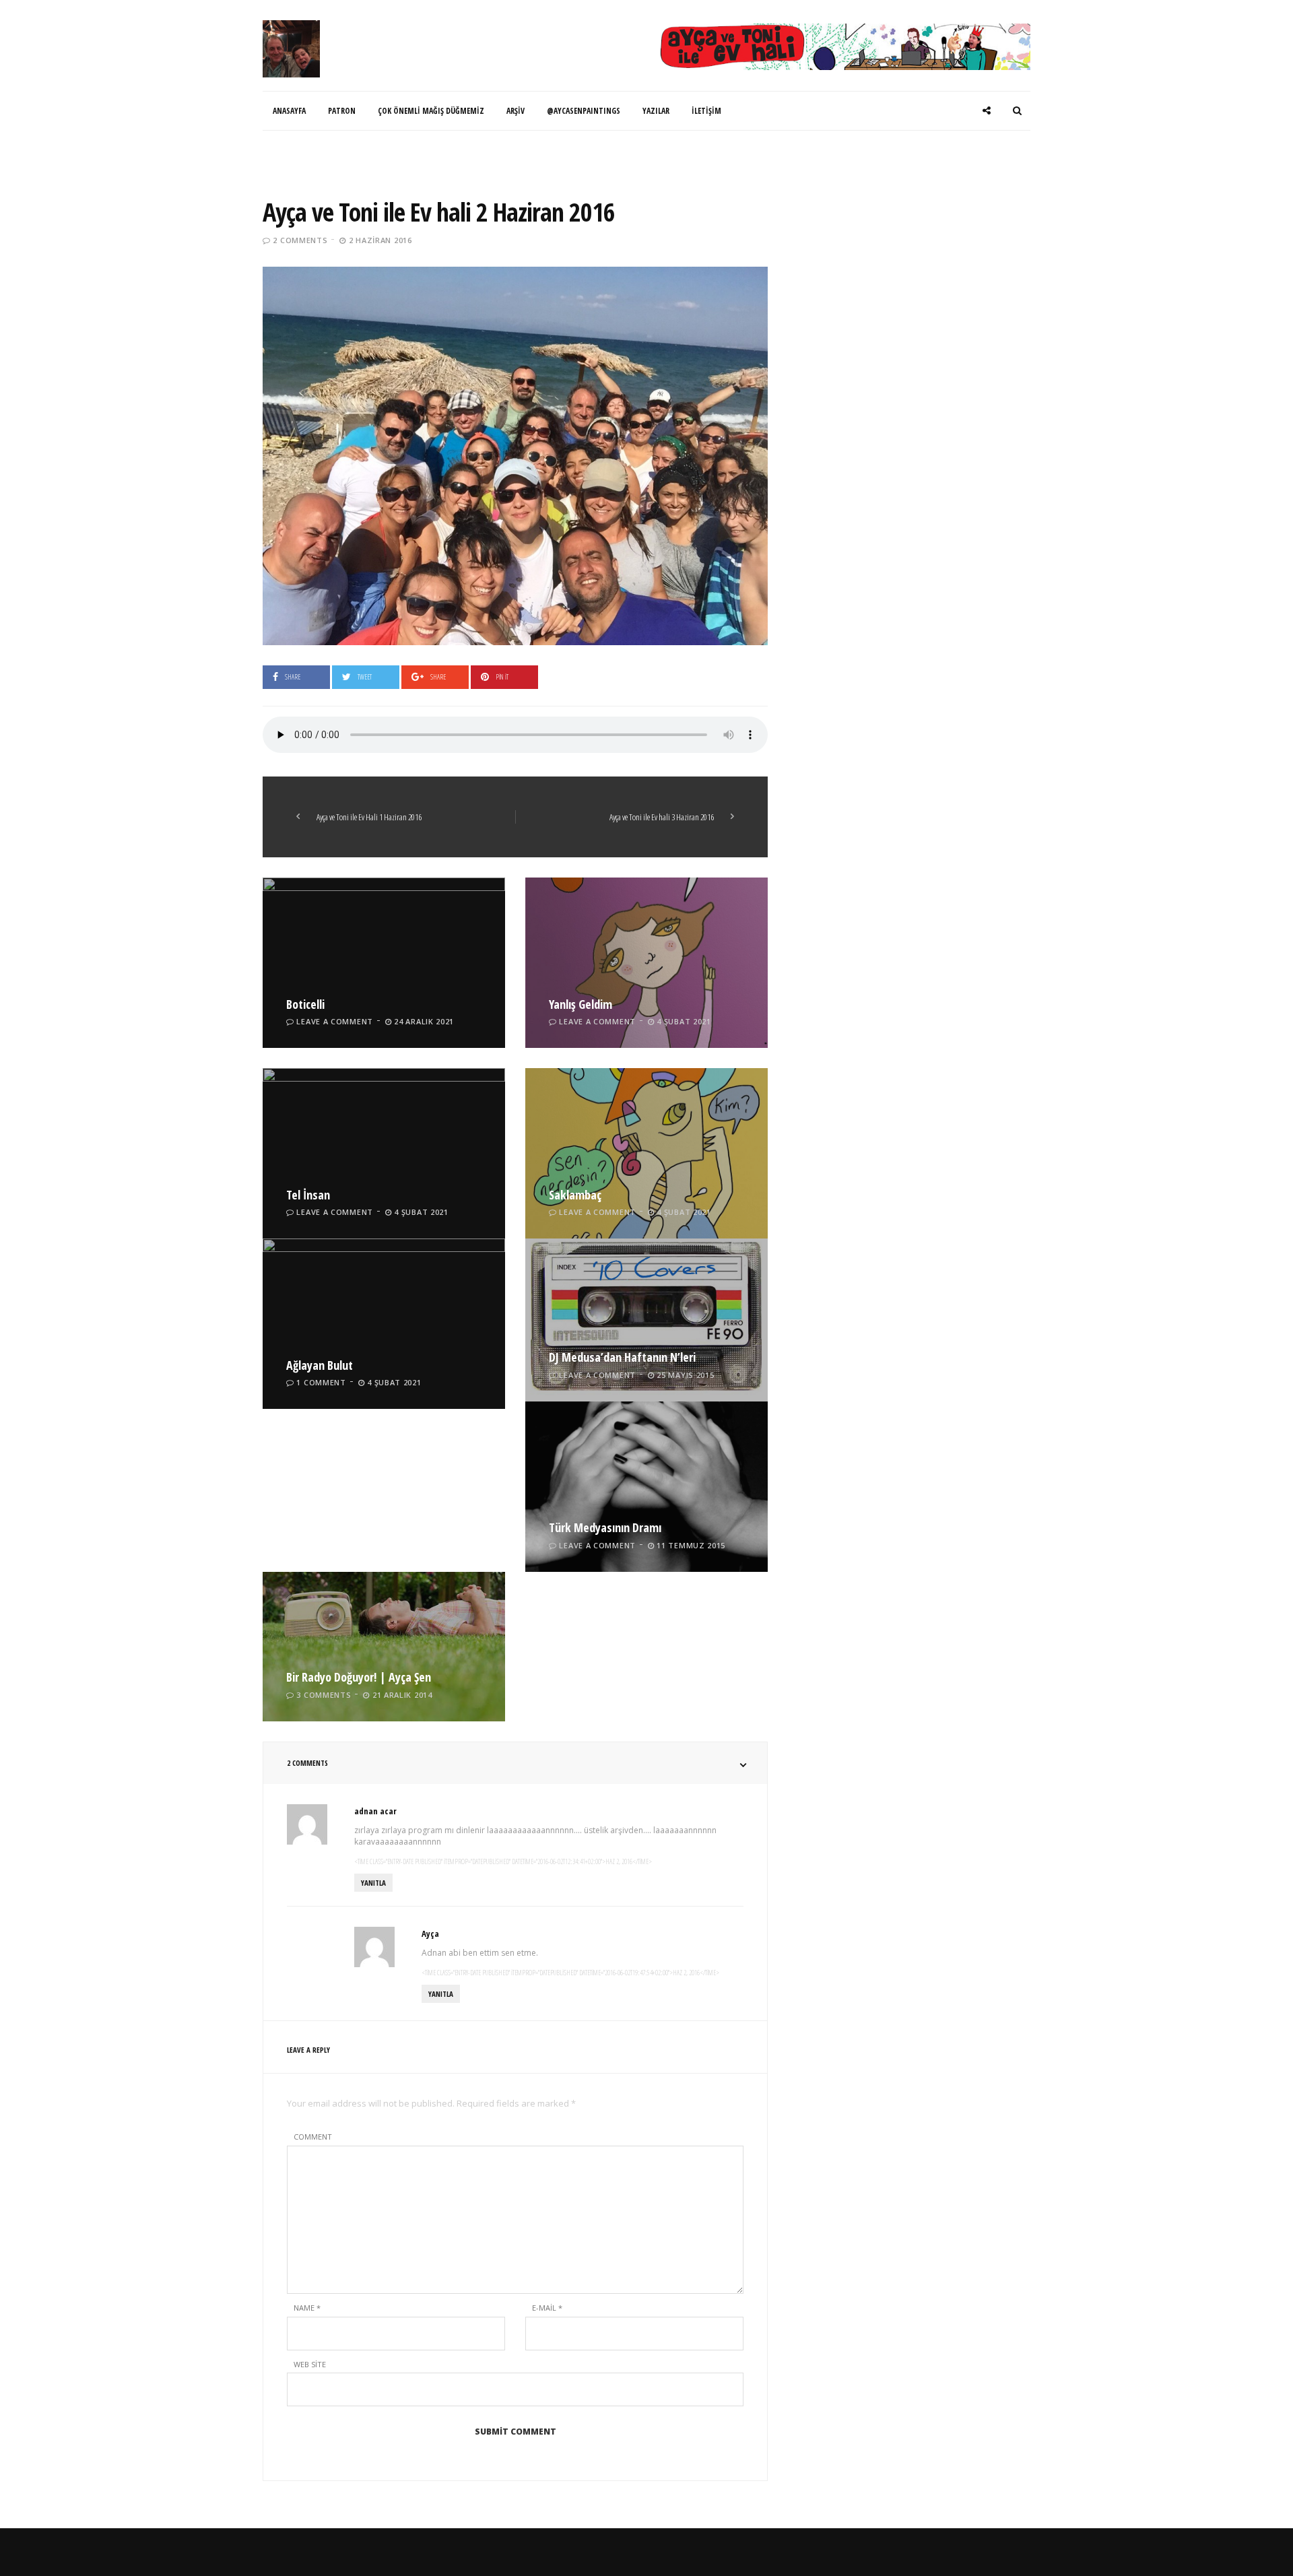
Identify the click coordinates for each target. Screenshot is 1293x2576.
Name (307, 2308)
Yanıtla (373, 1883)
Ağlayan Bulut (320, 1365)
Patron (342, 111)
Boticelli (305, 1004)
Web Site (310, 2364)
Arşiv (516, 111)
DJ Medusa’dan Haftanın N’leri (622, 1357)
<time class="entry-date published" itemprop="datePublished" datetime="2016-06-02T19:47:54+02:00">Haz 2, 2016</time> (570, 1973)
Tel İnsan (308, 1195)
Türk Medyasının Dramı (605, 1527)
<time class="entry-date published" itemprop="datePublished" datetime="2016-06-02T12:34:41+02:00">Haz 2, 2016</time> (503, 1861)
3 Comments (324, 1695)
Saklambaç (575, 1195)
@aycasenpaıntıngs (584, 111)
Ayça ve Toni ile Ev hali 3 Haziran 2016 (662, 817)
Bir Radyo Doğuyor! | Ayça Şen (359, 1677)
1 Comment (321, 1382)
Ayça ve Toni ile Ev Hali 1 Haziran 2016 (369, 817)
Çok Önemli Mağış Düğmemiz (431, 111)
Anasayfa (289, 111)
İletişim (706, 111)
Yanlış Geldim (581, 1004)
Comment (313, 2137)
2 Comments (300, 240)
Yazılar (656, 111)
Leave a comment (335, 1021)
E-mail (547, 2308)
